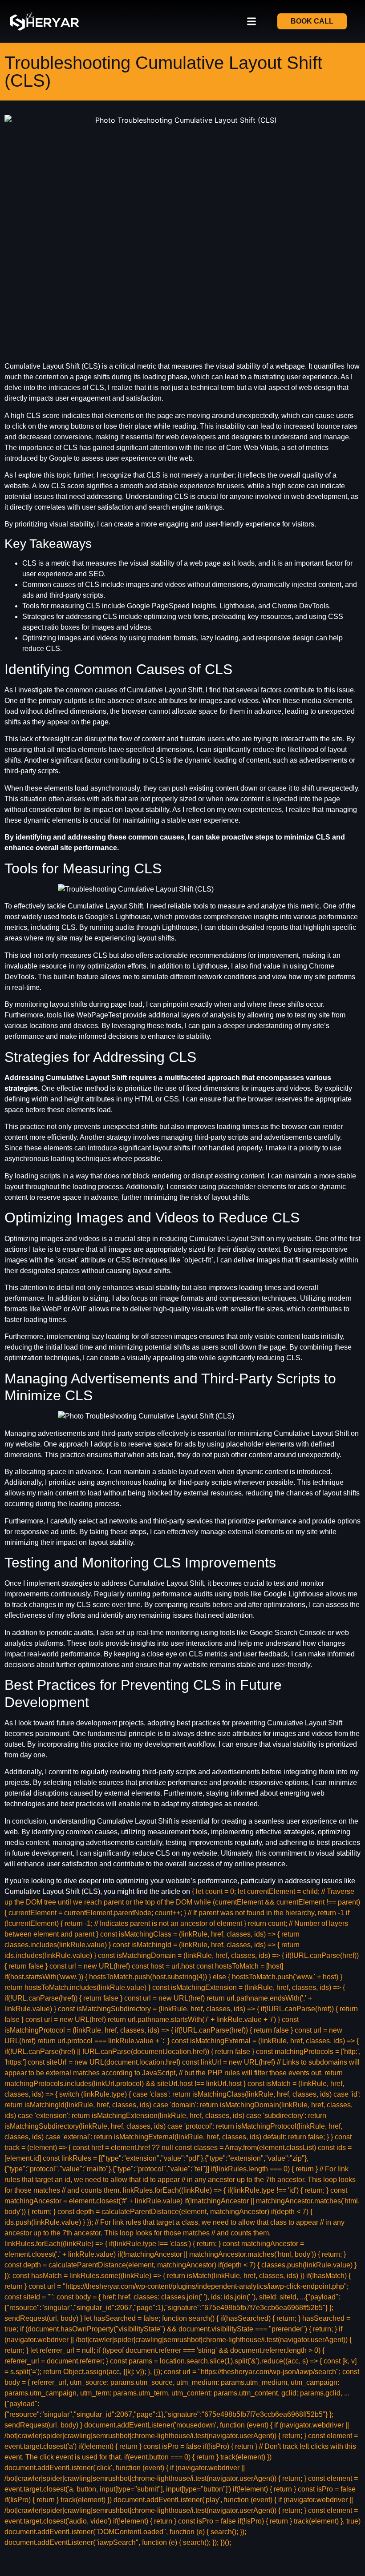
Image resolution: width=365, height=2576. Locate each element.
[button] (251, 22)
